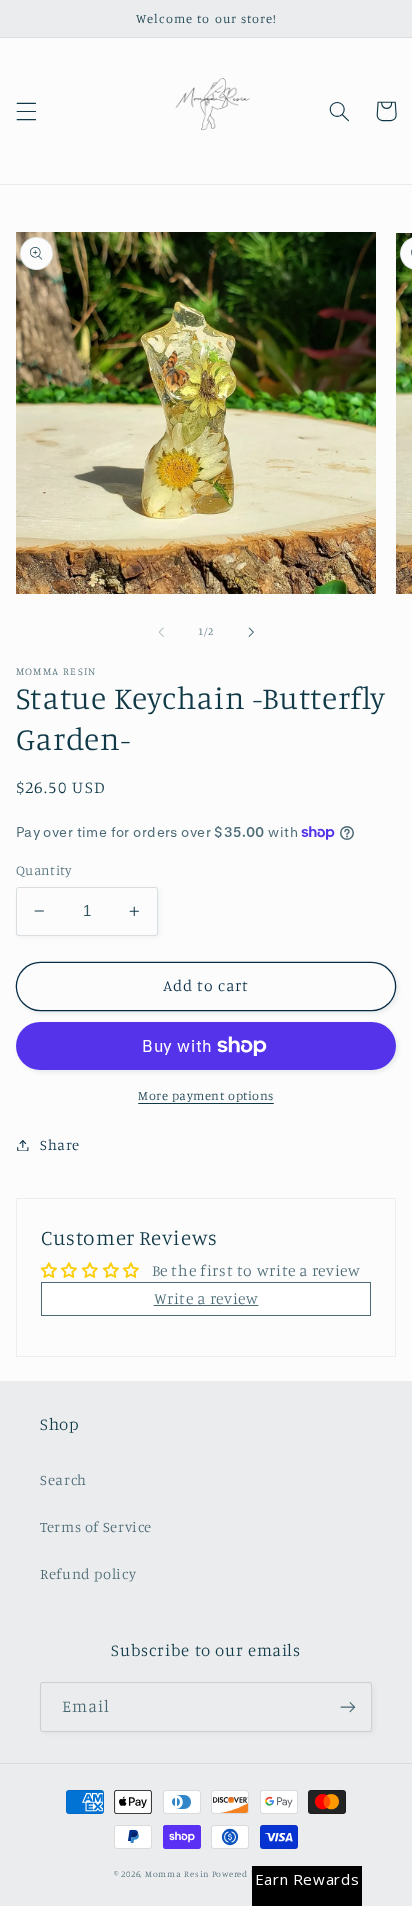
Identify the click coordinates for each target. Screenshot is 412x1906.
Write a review (206, 1298)
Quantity (43, 870)
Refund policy (88, 1573)
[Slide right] (251, 632)
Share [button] (60, 1144)
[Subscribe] (348, 1706)
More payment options (206, 1095)
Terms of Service (96, 1526)
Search (63, 1479)
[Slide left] (161, 632)
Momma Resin (177, 1873)
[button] (26, 111)
